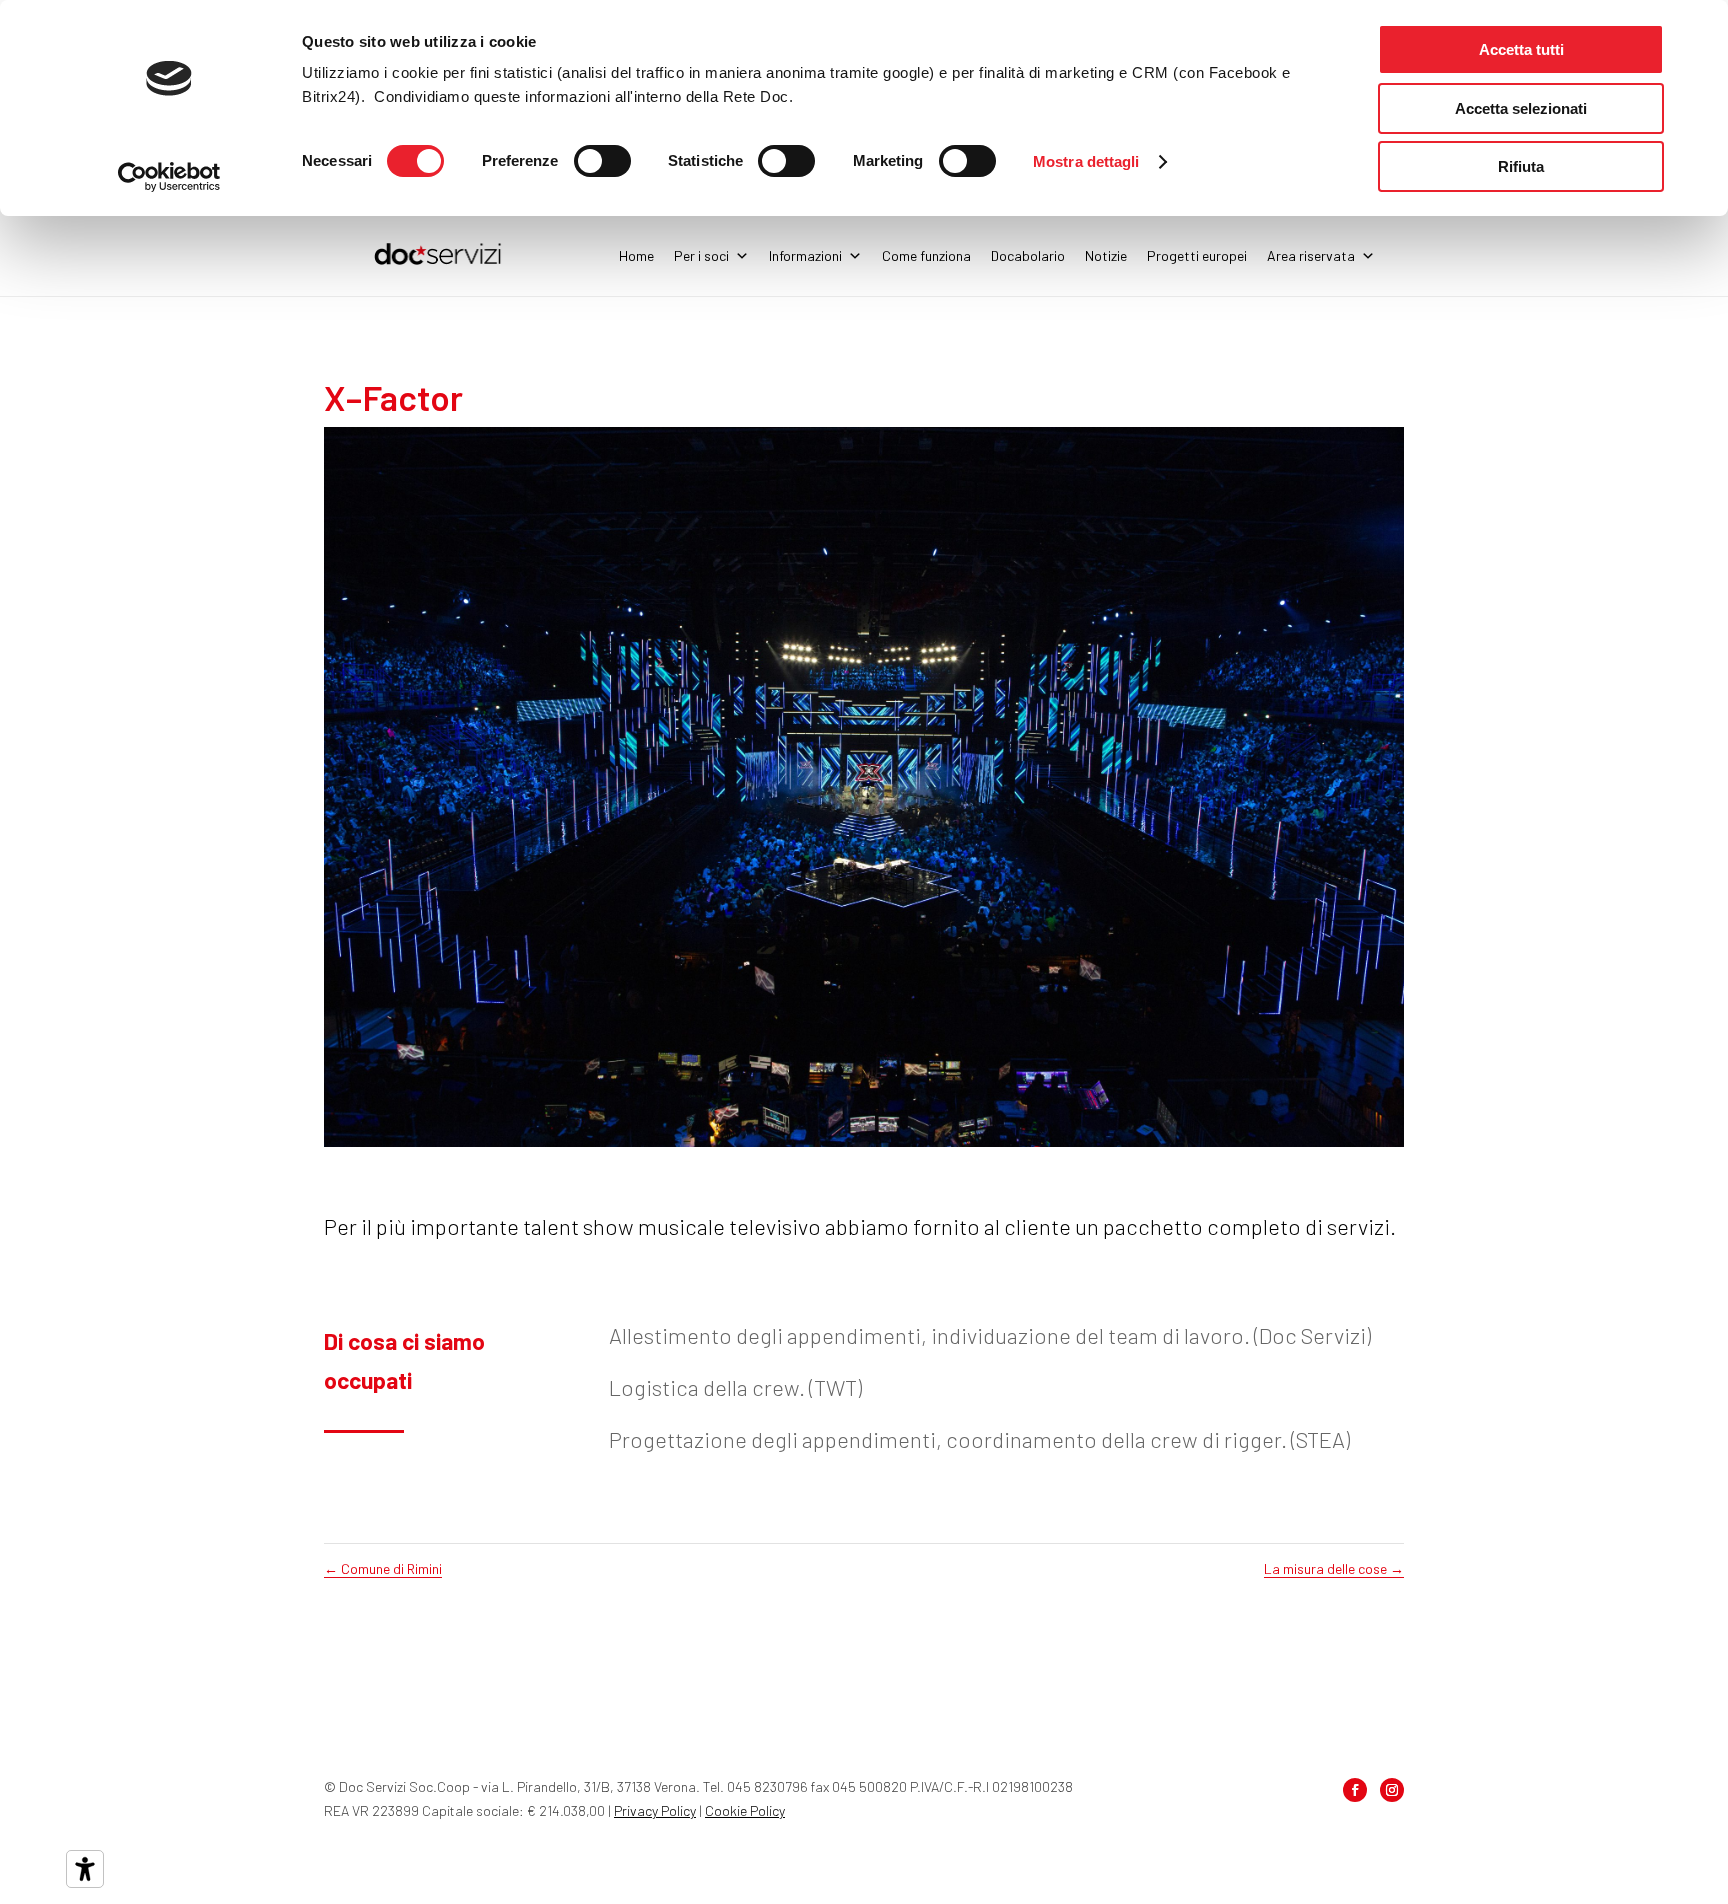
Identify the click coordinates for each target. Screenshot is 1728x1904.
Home (636, 255)
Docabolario (1028, 255)
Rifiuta (1521, 166)
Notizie (1106, 255)
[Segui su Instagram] (1392, 1790)
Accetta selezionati (1521, 108)
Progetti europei (1197, 255)
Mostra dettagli (1086, 161)
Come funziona (926, 255)
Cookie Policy (745, 1810)
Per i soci (701, 255)
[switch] (602, 161)
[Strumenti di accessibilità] (85, 1869)
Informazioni (805, 255)
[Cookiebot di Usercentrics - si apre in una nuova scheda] (169, 177)
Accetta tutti (1521, 49)
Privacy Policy (655, 1810)
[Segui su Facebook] (1355, 1790)
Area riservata (1311, 255)
